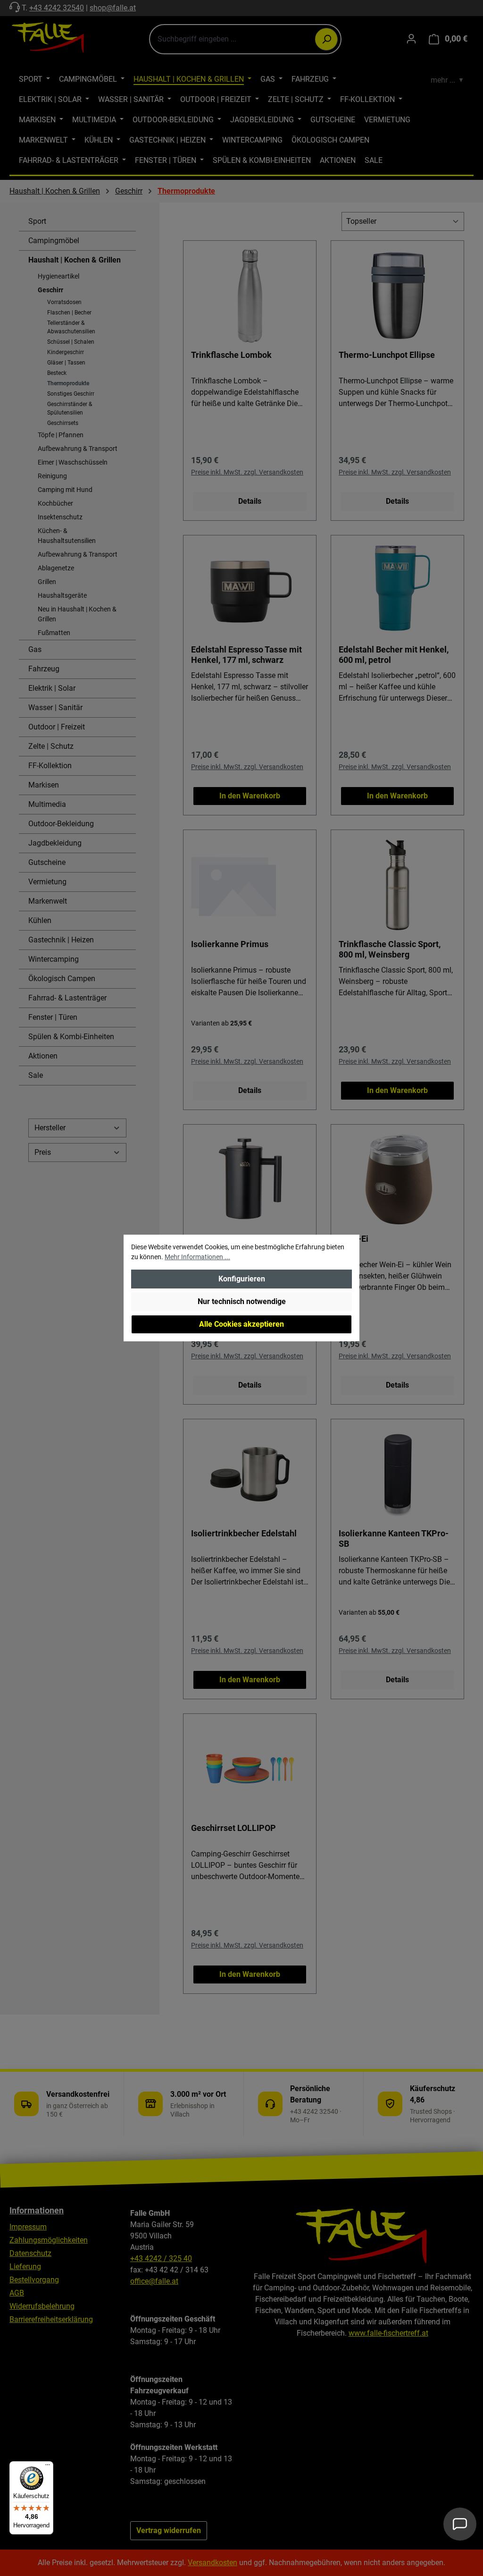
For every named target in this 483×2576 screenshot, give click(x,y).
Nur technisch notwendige (242, 1301)
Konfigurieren (242, 1279)
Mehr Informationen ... (197, 1257)
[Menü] (48, 2467)
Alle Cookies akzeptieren (241, 1324)
